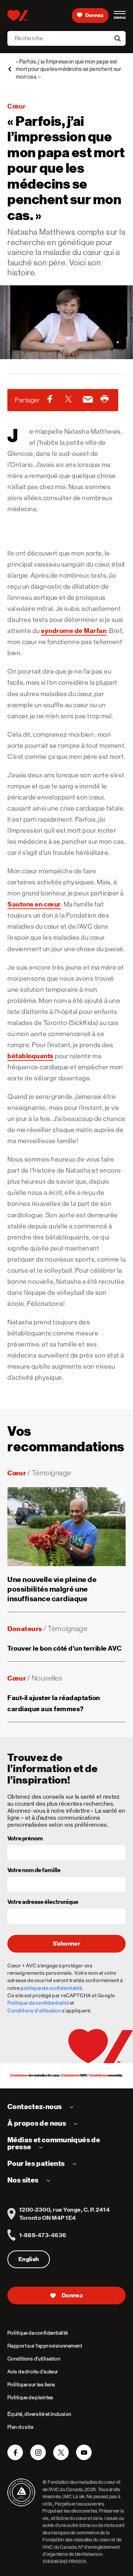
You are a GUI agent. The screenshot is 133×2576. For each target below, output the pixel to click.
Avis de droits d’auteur (33, 2372)
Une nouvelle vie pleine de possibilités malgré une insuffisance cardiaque (52, 1589)
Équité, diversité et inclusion (39, 2414)
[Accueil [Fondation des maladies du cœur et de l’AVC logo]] (18, 16)
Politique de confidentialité (38, 2003)
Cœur (16, 106)
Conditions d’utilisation (34, 2359)
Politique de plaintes (30, 2397)
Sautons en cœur (34, 904)
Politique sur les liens (31, 2384)
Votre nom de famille (34, 1871)
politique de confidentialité (51, 1988)
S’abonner (66, 1944)
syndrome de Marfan (74, 631)
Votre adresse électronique (43, 1902)
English (29, 2259)
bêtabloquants (30, 1056)
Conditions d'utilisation (34, 2011)
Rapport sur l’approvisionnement (45, 2346)
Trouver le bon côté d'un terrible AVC (65, 1648)
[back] (10, 69)
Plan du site (20, 2427)
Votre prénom (25, 1839)
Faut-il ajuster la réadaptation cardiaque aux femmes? (54, 1703)
